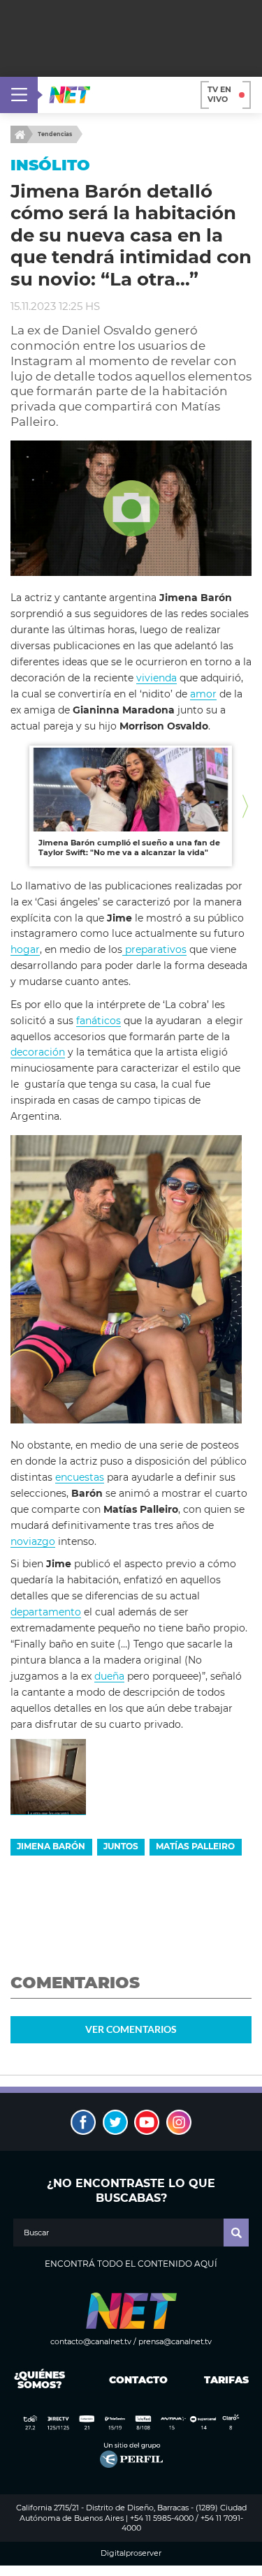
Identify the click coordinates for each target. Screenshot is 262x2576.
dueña (109, 1676)
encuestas (80, 1477)
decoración (38, 1052)
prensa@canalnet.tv (175, 2341)
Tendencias (55, 134)
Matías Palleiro (195, 1846)
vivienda (157, 678)
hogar (25, 949)
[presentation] (17, 806)
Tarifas (226, 2380)
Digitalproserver (131, 2553)
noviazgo (33, 1541)
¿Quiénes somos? (39, 2380)
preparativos (154, 949)
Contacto (135, 2380)
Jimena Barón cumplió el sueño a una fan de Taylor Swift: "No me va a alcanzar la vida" (129, 847)
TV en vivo (219, 94)
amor (203, 694)
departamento (46, 1612)
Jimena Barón (51, 1846)
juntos (121, 1846)
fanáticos (99, 1021)
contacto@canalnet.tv (91, 2341)
